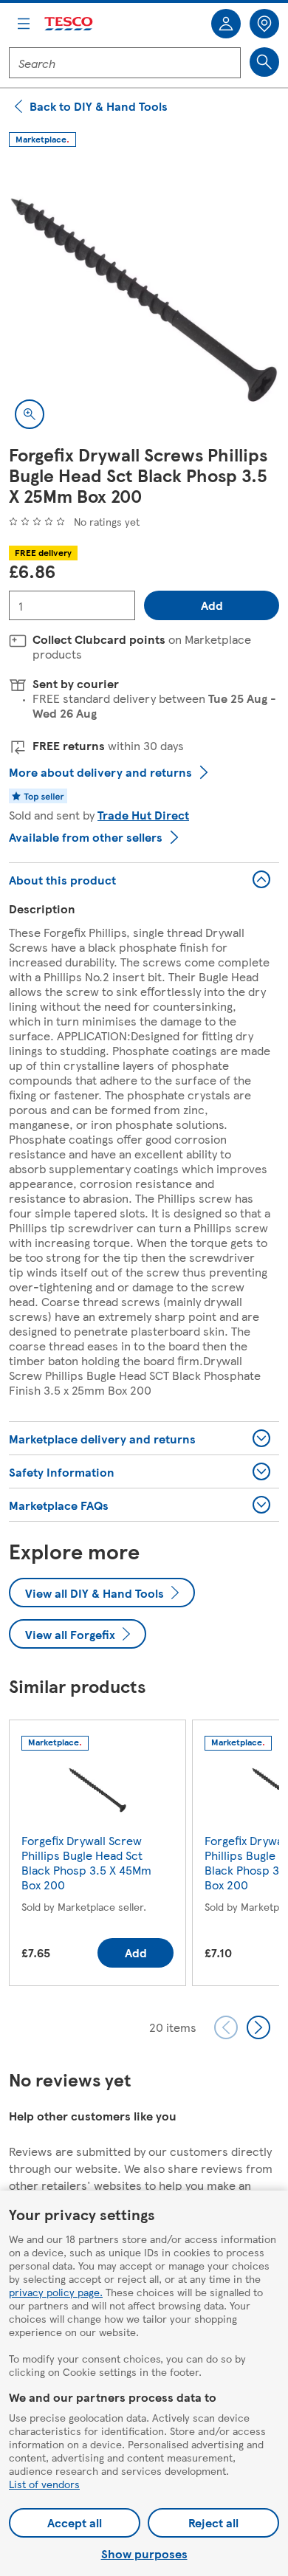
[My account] (226, 24)
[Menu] (24, 24)
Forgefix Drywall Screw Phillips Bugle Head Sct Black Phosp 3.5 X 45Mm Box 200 (86, 1862)
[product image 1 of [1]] (144, 300)
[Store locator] (264, 24)
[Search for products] (264, 62)
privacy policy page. (56, 2292)
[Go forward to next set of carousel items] (258, 2027)
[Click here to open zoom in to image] (30, 414)
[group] (97, 1856)
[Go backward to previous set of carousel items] (226, 2027)
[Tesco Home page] (69, 24)
